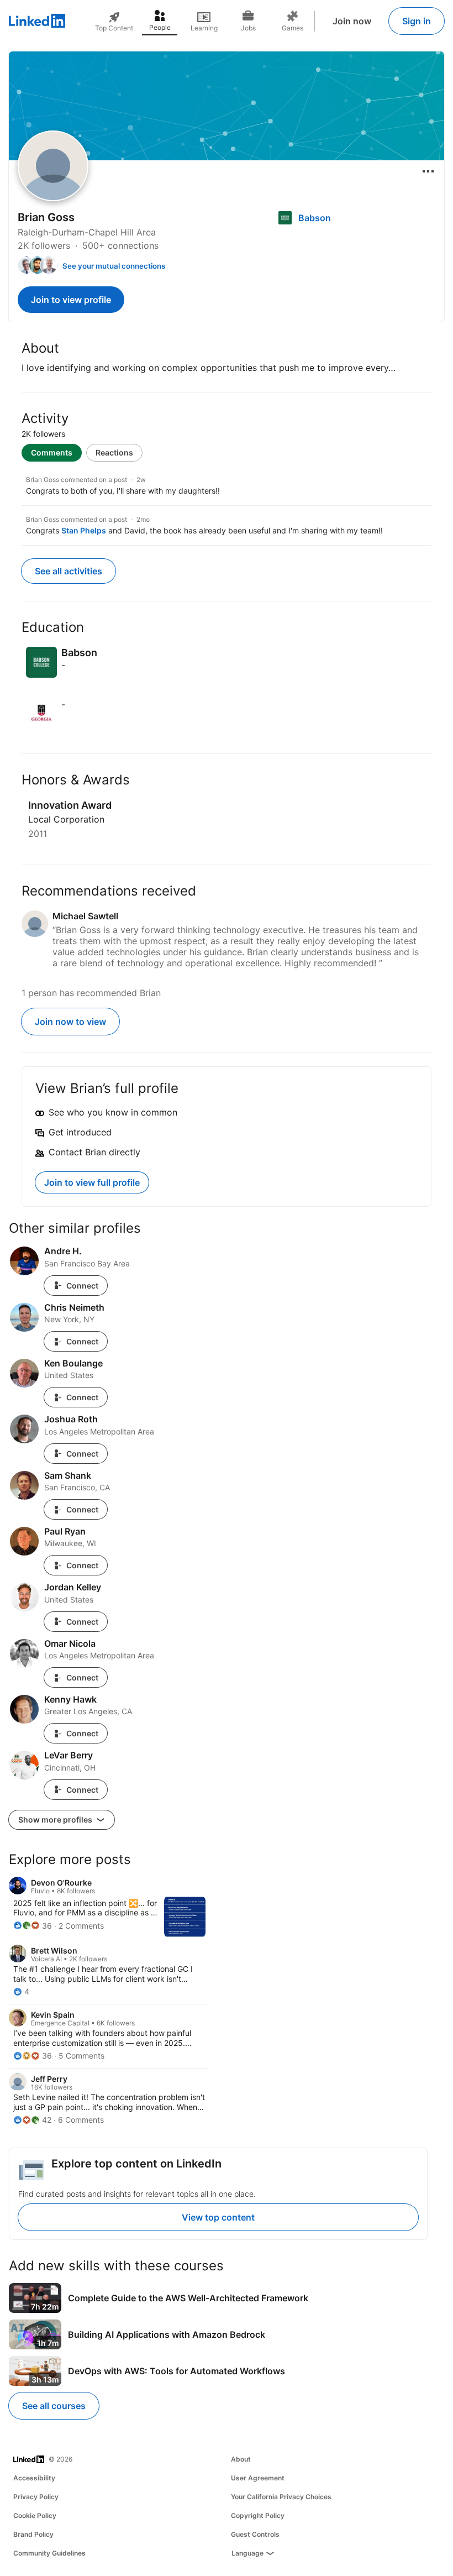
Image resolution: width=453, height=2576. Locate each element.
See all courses (54, 2406)
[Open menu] (428, 171)
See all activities (69, 571)
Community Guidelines (49, 2553)
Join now (352, 21)
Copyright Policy (258, 2515)
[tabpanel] (227, 504)
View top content (218, 2217)
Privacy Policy (36, 2497)
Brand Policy (33, 2534)
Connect (82, 1286)
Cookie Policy (35, 2515)
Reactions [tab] (114, 452)
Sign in (417, 21)
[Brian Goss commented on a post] (227, 486)
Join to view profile (71, 300)
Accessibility (34, 2478)
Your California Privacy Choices (281, 2497)
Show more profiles (56, 1820)
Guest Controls (255, 2534)
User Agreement (258, 2478)
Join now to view (70, 1022)
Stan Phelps (84, 530)
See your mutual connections (114, 266)
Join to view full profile (92, 1182)
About (241, 2459)
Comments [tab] (52, 452)
